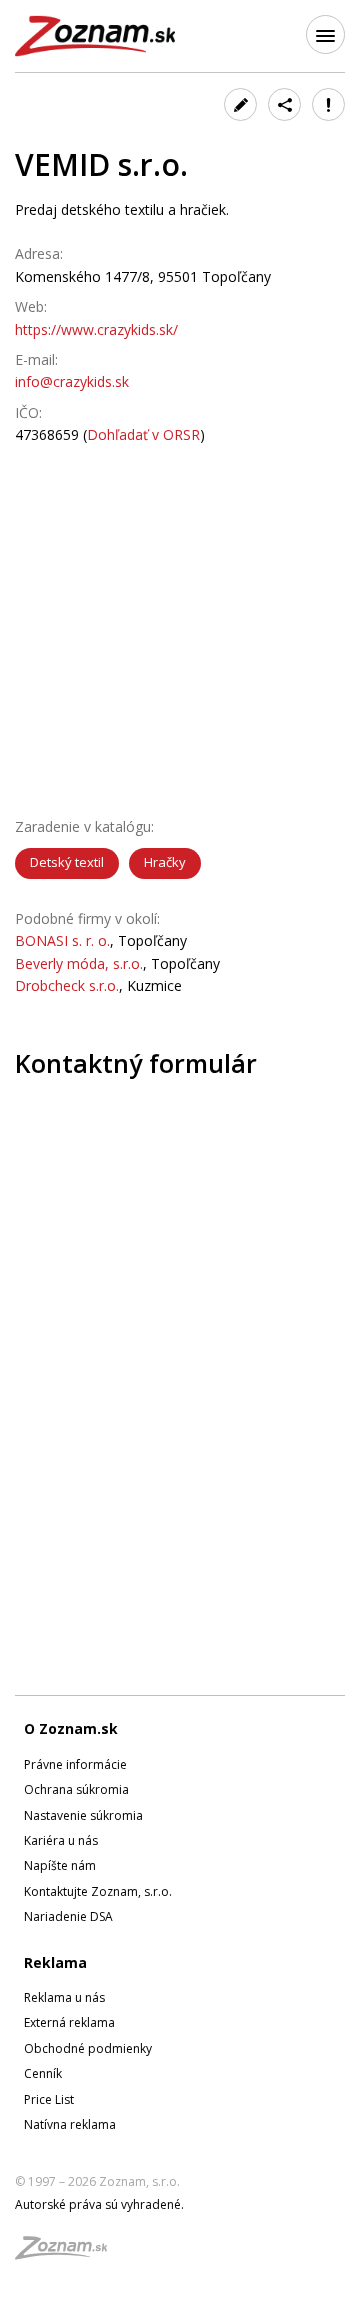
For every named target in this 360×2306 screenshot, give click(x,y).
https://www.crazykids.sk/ (96, 329)
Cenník (43, 2073)
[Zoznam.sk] (68, 2253)
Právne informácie (75, 1764)
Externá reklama (69, 2022)
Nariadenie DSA (68, 1916)
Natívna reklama (70, 2124)
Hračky (165, 862)
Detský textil (67, 862)
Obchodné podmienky (88, 2048)
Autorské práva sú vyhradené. (99, 2204)
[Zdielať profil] (284, 104)
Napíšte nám (60, 1865)
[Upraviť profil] (240, 104)
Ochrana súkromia (76, 1789)
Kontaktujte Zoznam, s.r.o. (98, 1891)
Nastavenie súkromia (83, 1815)
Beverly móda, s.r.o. (79, 963)
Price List (49, 2099)
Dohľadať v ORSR (143, 434)
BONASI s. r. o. (62, 940)
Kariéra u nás (61, 1840)
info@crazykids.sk (72, 381)
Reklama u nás (64, 1997)
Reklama (55, 1962)
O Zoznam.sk (71, 1728)
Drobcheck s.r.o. (67, 985)
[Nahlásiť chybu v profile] (328, 104)
